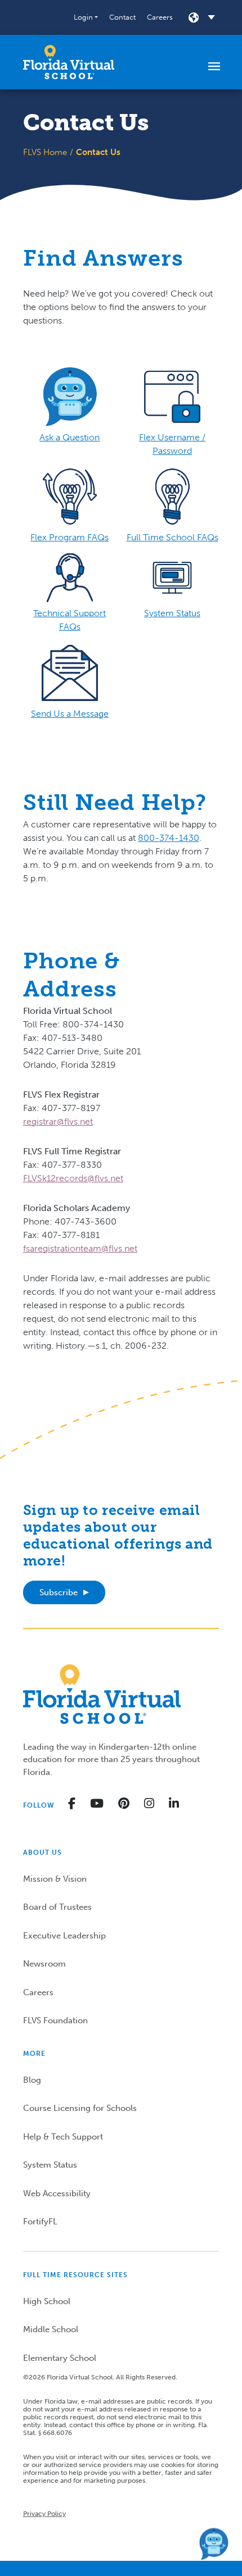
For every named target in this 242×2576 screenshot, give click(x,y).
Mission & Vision (55, 1879)
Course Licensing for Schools (80, 2108)
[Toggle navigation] (214, 66)
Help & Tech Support (63, 2137)
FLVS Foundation (55, 2020)
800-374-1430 (169, 838)
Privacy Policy (44, 2514)
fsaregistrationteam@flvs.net (80, 1248)
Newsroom (44, 1964)
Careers (160, 17)
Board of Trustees (57, 1907)
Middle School (51, 2329)
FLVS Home (45, 152)
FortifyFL (40, 2222)
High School (47, 2301)
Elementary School (60, 2358)
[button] (86, 17)
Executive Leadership (64, 1936)
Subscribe (59, 1592)
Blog (32, 2080)
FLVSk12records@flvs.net (73, 1178)
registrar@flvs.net (58, 1121)
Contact (122, 17)
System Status (50, 2165)
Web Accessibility (57, 2193)
